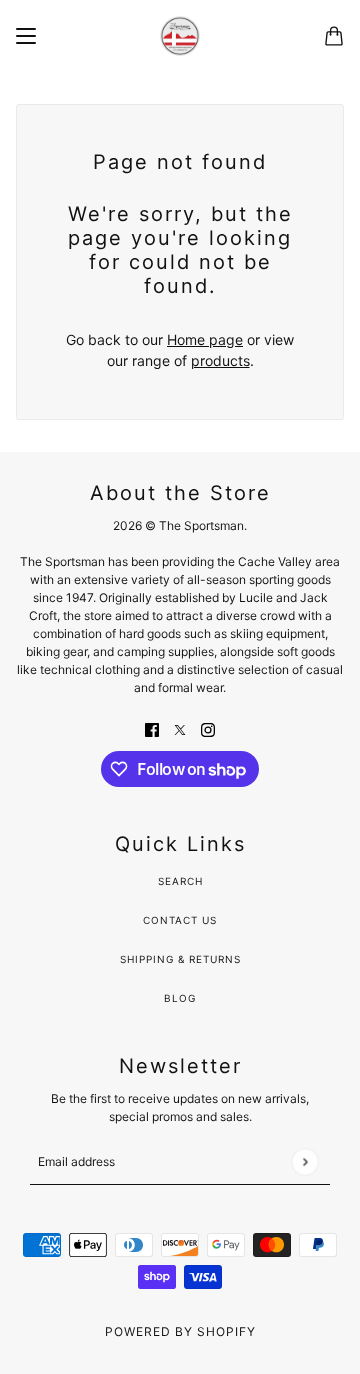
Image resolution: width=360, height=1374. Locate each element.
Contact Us (180, 920)
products (220, 360)
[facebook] (152, 728)
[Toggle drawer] (26, 36)
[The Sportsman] (180, 36)
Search (180, 881)
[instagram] (208, 728)
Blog (180, 998)
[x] (180, 728)
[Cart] (334, 36)
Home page (205, 339)
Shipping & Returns (180, 959)
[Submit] (304, 1161)
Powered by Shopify (180, 1331)
